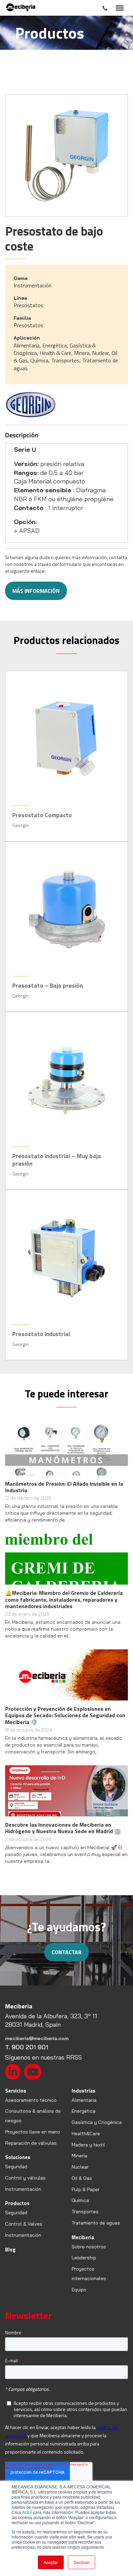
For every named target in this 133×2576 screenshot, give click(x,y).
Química (80, 2200)
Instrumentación (23, 2189)
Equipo (79, 2290)
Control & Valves (24, 2224)
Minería (79, 2156)
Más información (36, 591)
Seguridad (16, 2167)
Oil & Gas (82, 2178)
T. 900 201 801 (27, 2047)
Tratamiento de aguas (96, 2223)
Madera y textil (88, 2145)
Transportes (85, 2212)
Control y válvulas (25, 2178)
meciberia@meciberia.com (37, 2038)
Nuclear (80, 2167)
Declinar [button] (82, 2562)
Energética (84, 2111)
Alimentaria (84, 2100)
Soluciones (18, 2157)
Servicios (16, 2091)
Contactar (66, 1952)
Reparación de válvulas (31, 2143)
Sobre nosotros (89, 2247)
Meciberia (83, 2237)
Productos (17, 2203)
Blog (10, 2250)
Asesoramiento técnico (31, 2100)
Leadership (84, 2258)
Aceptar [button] (51, 2562)
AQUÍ (27, 2512)
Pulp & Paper (86, 2189)
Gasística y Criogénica (97, 2122)
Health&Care (86, 2133)
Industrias (84, 2091)
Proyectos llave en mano (33, 2132)
